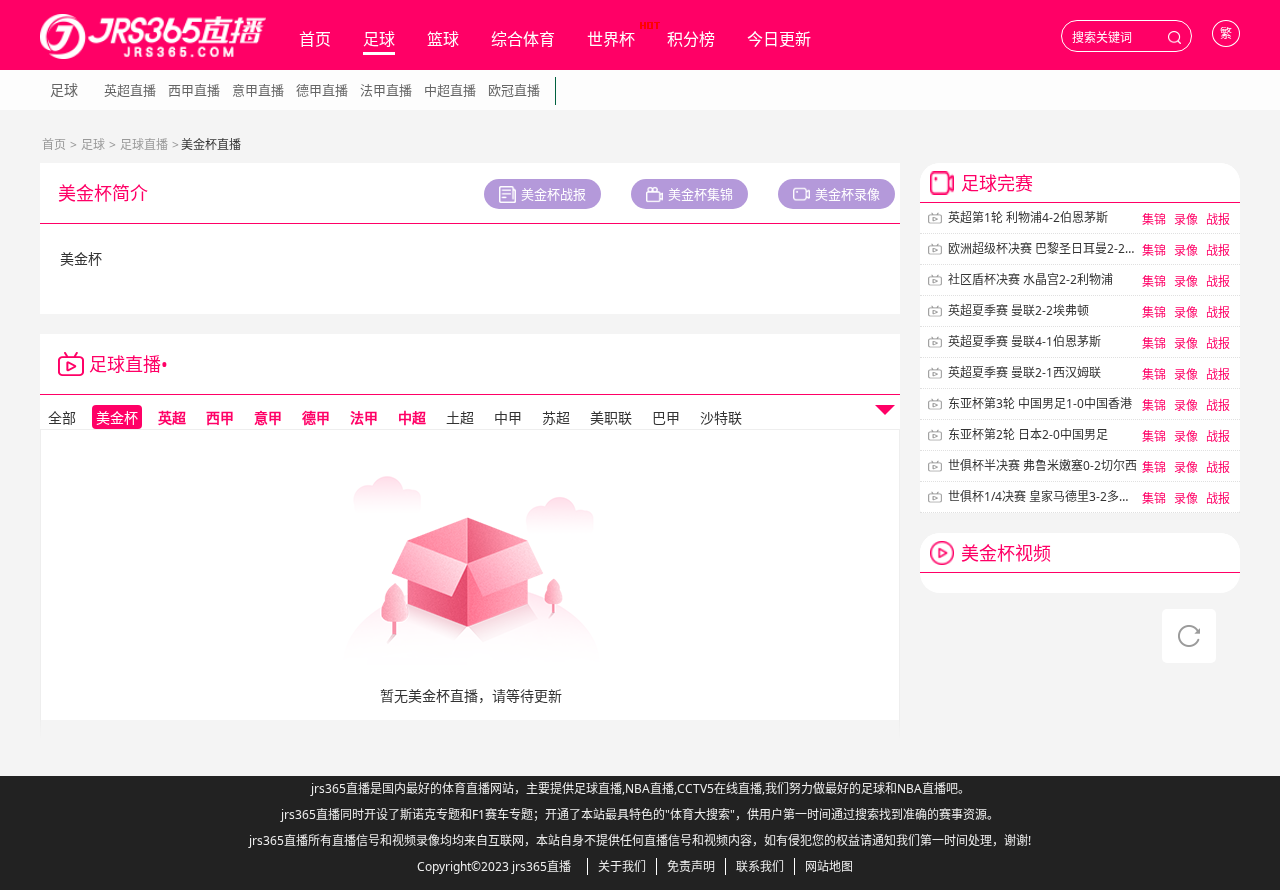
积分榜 (691, 39)
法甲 (364, 417)
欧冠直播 (514, 90)
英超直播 (130, 90)
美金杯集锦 (700, 194)
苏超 (556, 417)
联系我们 (760, 866)
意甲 (268, 417)
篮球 (443, 39)
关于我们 (622, 866)
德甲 (316, 417)
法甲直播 (386, 90)
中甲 (508, 417)
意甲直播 (258, 90)
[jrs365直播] (153, 36)
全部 (62, 417)
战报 (1218, 219)
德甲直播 (322, 90)
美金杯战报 (553, 194)
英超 (172, 417)
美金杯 (117, 417)
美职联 (611, 417)
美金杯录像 (847, 194)
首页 (315, 39)
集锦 (1154, 219)
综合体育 (523, 39)
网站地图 (829, 866)
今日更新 (779, 39)
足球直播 (144, 144)
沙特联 (721, 417)
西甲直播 (194, 90)
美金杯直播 (213, 364)
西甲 (220, 417)
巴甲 (666, 417)
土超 (460, 417)
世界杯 (611, 39)
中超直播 (450, 90)
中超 (412, 417)
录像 (1186, 219)
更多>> (1211, 552)
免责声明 (691, 866)
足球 (379, 39)
